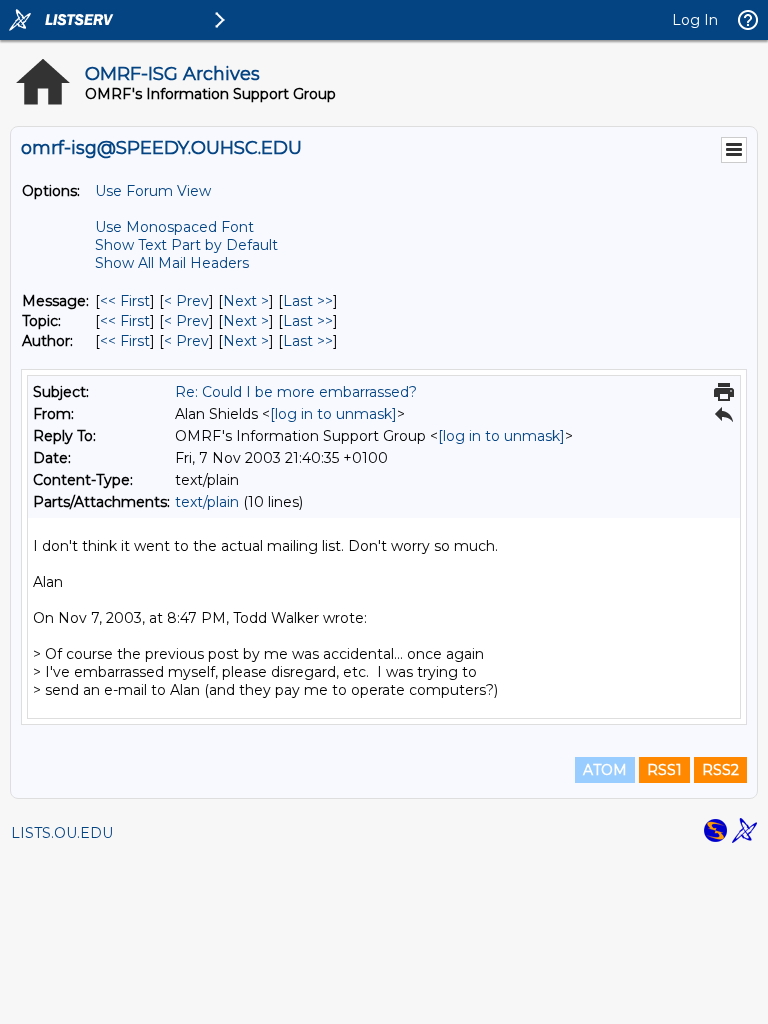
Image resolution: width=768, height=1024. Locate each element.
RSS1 (664, 770)
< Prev (186, 301)
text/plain (207, 502)
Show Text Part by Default (186, 245)
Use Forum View (153, 191)
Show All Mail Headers (172, 263)
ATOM (605, 770)
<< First (125, 301)
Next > (246, 301)
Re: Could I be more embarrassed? (296, 392)
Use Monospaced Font (174, 227)
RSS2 (720, 770)
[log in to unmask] (333, 414)
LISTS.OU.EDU (62, 833)
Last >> (308, 301)
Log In (695, 20)
